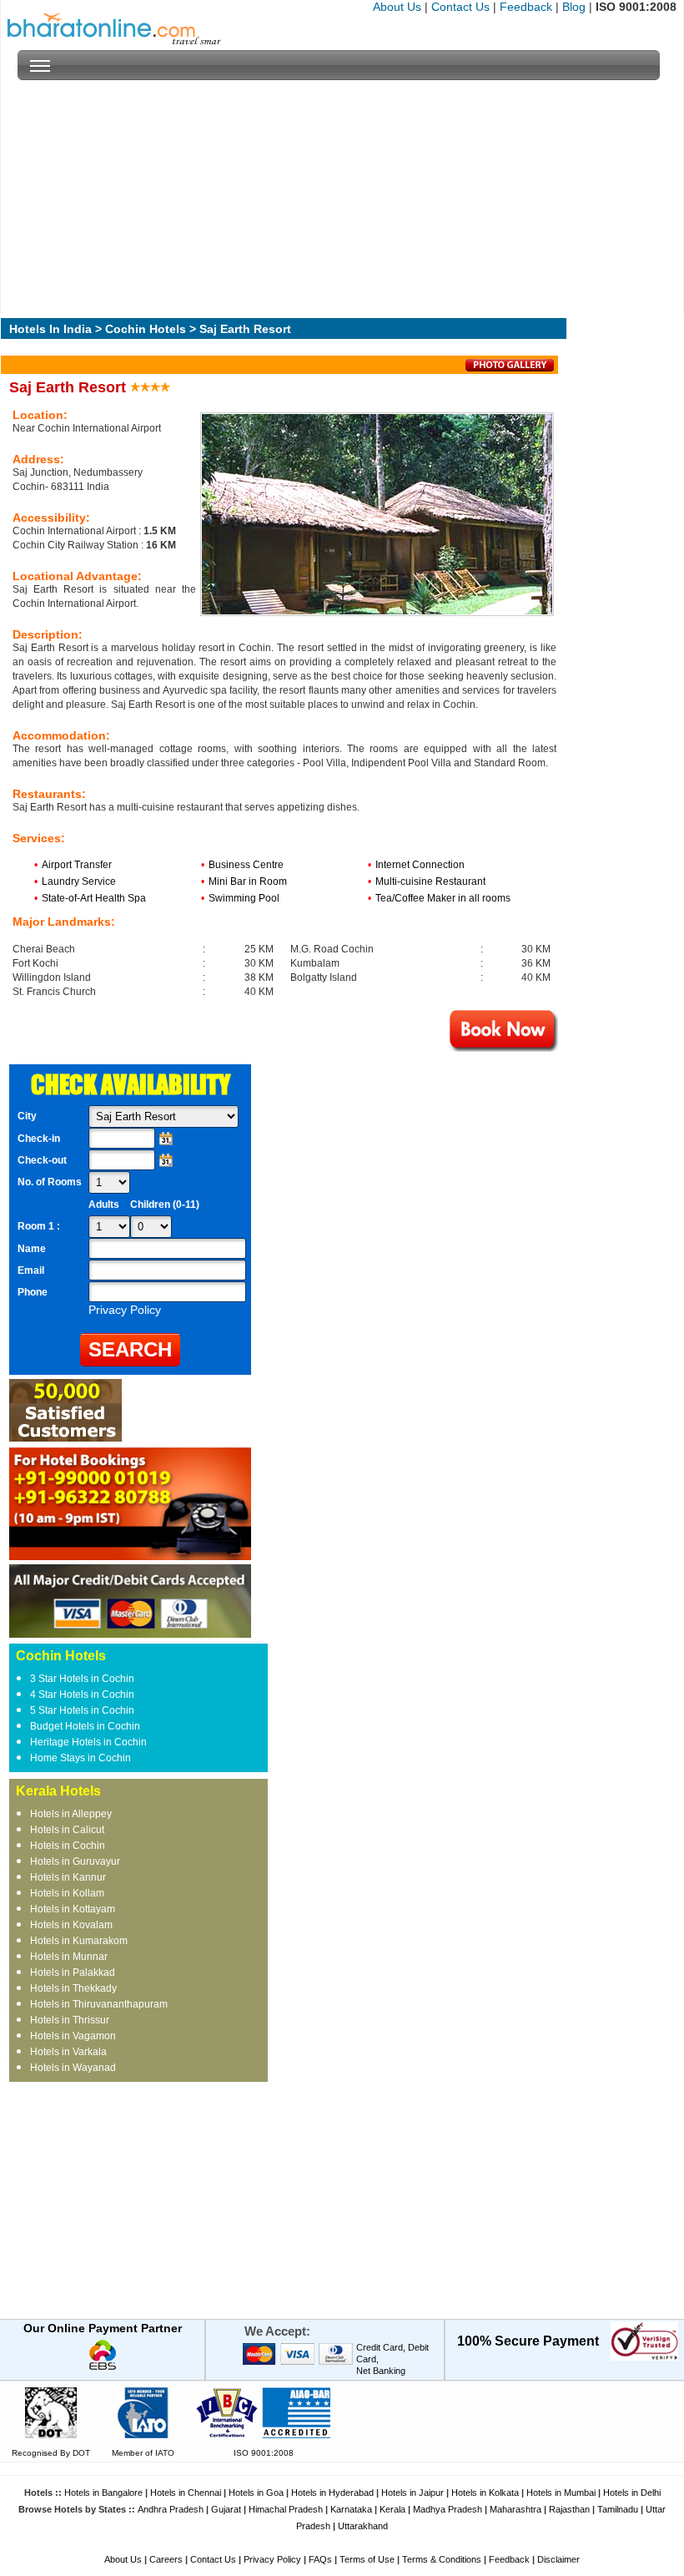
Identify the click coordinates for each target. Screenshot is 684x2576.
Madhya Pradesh (448, 2509)
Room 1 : (40, 1226)
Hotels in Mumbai (561, 2493)
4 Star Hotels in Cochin (82, 1695)
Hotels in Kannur (68, 1877)
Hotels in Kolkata (485, 2493)
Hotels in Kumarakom (79, 1941)
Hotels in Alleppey (71, 1814)
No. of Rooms (50, 1182)
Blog (574, 7)
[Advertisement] (339, 197)
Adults (104, 1205)
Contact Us (460, 7)
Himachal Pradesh (286, 2509)
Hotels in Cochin (68, 1846)
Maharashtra (516, 2509)
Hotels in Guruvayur (75, 1861)
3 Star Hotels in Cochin (82, 1679)
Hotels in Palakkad (73, 1972)
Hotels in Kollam (67, 1893)
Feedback (526, 7)
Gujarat (226, 2509)
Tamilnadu (618, 2509)
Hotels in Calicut (67, 1830)
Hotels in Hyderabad (332, 2493)
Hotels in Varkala (68, 2052)
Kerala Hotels (58, 1791)
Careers (166, 2559)
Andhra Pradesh (171, 2509)
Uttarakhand (363, 2526)
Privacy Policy (272, 2559)
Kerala (392, 2509)
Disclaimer (558, 2559)
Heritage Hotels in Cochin (88, 1742)
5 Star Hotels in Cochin (82, 1710)
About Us (397, 7)
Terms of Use (367, 2559)
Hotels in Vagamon (73, 2036)
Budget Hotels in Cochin (85, 1726)
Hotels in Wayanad (73, 2068)
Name (32, 1249)
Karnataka (351, 2509)
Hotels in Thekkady (73, 1988)
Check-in (39, 1139)
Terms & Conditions (442, 2559)
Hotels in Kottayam (73, 1909)
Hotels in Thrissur (70, 2020)
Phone (33, 1292)
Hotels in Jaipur (412, 2493)
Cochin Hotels (146, 329)
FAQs (320, 2559)
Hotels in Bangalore (103, 2493)
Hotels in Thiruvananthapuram (99, 2004)
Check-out (42, 1160)
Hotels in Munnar (69, 1957)
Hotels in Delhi (632, 2493)
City (27, 1116)
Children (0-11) (165, 1205)
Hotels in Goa (256, 2493)
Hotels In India (50, 329)
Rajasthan (569, 2509)
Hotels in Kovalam (71, 1925)
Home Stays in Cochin (80, 1758)
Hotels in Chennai (186, 2493)
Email (31, 1270)
